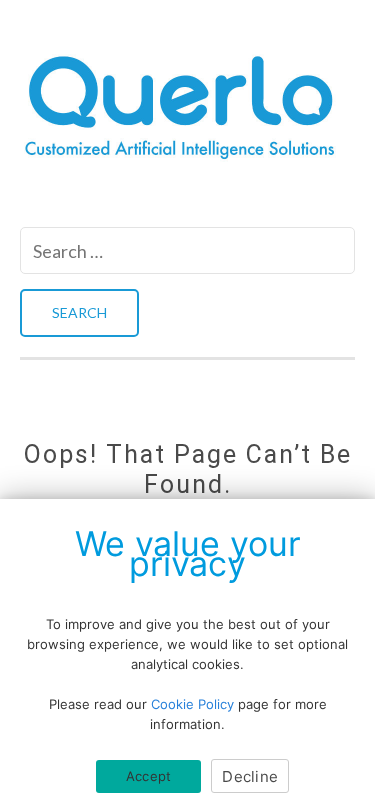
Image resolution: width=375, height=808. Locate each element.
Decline (250, 776)
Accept (149, 776)
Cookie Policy (192, 704)
